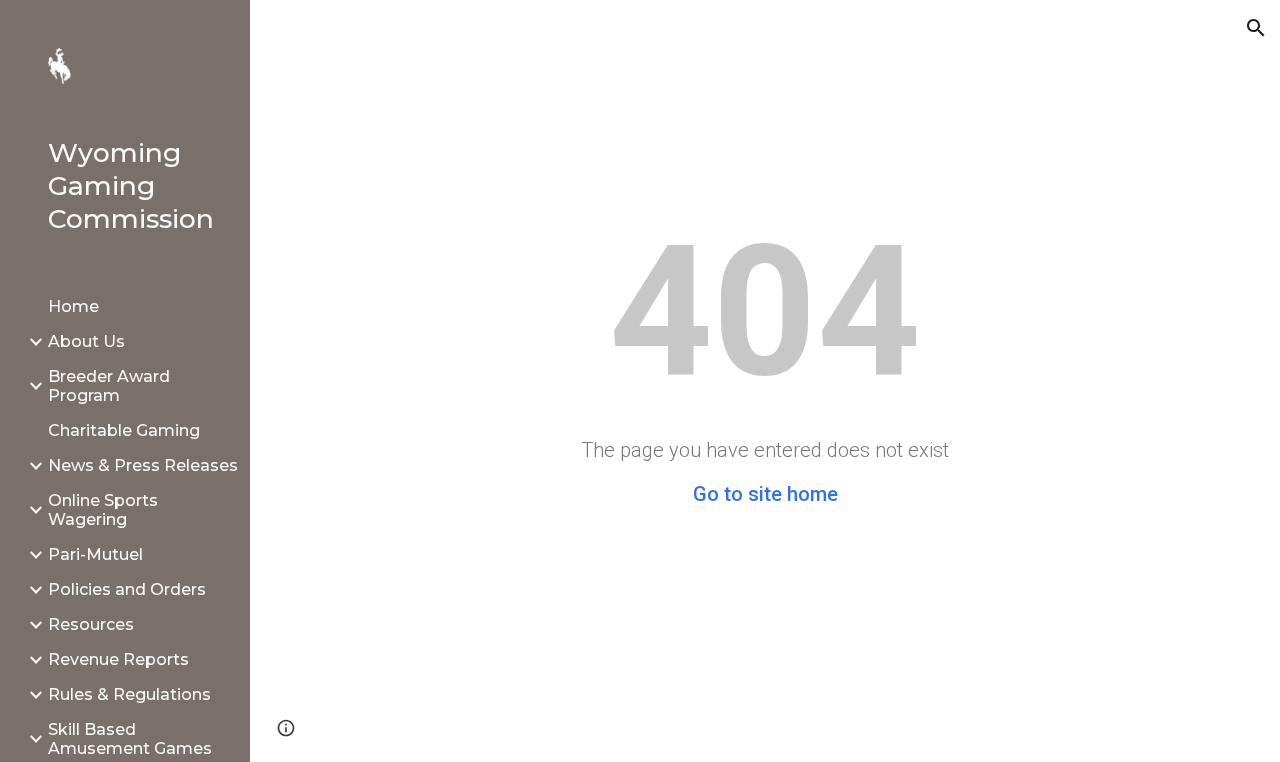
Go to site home (765, 494)
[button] (1256, 28)
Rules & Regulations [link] (129, 694)
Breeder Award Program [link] (109, 386)
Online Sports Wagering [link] (103, 510)
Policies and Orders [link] (127, 589)
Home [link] (73, 306)
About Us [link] (86, 341)
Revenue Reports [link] (118, 659)
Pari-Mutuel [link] (95, 554)
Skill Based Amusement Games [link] (130, 739)
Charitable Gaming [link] (124, 430)
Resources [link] (91, 624)
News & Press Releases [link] (143, 465)
